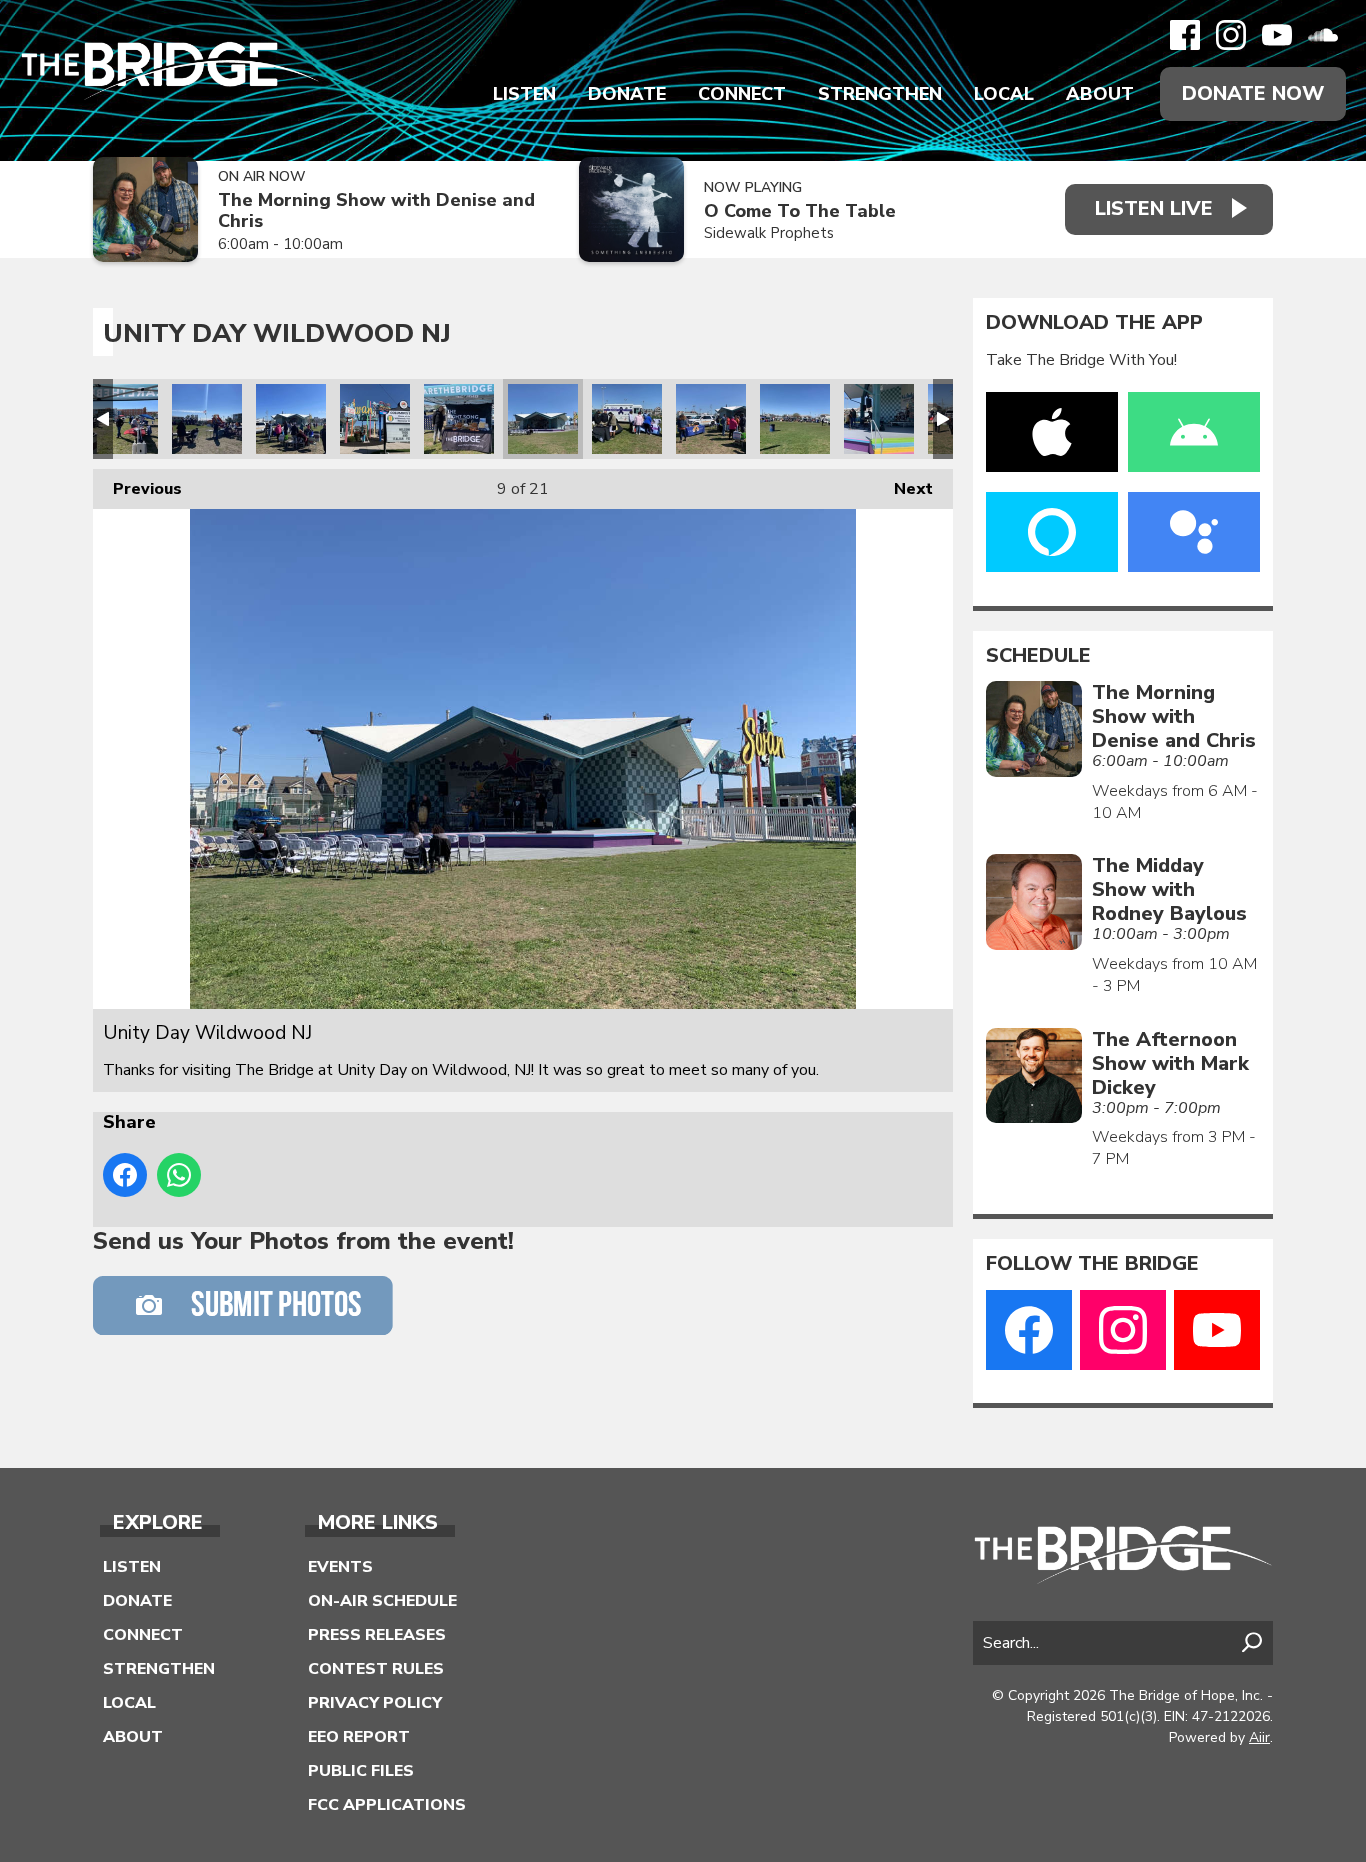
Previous (137, 489)
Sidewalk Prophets (769, 233)
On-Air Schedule (382, 1601)
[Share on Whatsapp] (179, 1175)
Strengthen (880, 94)
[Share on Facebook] (125, 1175)
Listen (524, 94)
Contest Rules (376, 1669)
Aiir (1259, 1737)
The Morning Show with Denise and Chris (376, 210)
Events (340, 1567)
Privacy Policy (375, 1703)
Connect (742, 94)
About (1100, 94)
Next (903, 489)
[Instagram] (1231, 35)
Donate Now (1253, 93)
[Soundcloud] (1323, 35)
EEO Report (359, 1737)
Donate (627, 94)
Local (1004, 94)
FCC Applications (387, 1805)
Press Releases (377, 1635)
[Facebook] (1185, 35)
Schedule (1038, 656)
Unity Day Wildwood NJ (123, 419)
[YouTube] (1277, 35)
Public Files (361, 1771)
